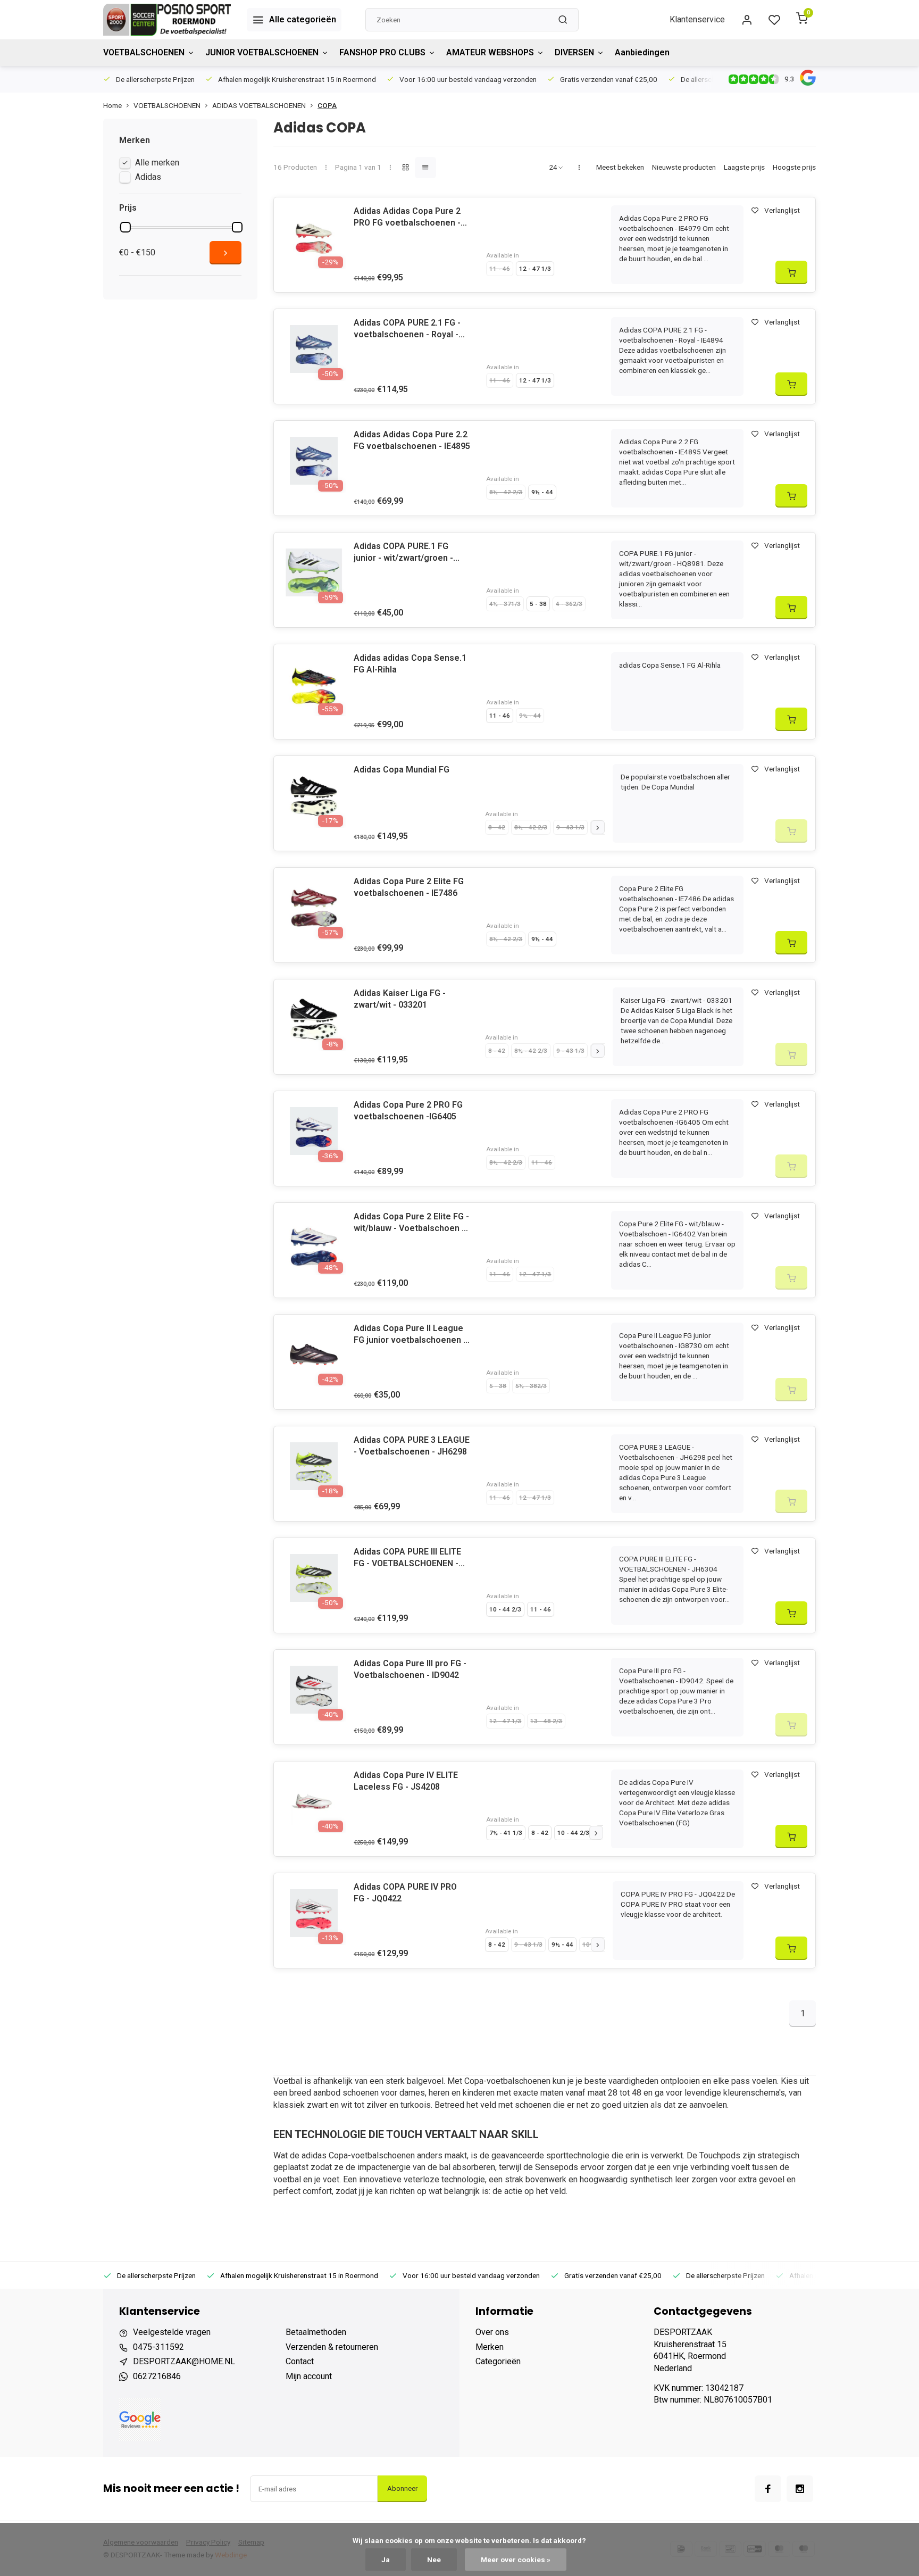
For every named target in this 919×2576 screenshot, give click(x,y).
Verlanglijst (782, 210)
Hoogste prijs (794, 167)
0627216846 (157, 2376)
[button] (598, 827)
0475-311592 (158, 2347)
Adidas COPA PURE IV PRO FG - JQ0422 (405, 1893)
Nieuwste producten (684, 167)
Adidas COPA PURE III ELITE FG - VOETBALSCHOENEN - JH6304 (407, 1558)
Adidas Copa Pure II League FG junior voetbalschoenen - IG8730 (410, 1335)
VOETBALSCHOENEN (144, 52)
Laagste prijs (744, 167)
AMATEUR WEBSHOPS (490, 52)
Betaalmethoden (316, 2332)
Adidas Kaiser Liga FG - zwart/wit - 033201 (400, 999)
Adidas (148, 177)
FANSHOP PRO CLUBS (382, 52)
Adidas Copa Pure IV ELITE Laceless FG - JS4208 (406, 1781)
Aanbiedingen (642, 52)
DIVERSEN (574, 52)
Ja (386, 2560)
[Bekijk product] (791, 272)
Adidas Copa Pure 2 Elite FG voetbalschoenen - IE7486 (409, 887)
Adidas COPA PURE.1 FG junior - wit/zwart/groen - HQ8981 (403, 553)
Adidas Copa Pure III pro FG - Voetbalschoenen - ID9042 (410, 1669)
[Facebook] (768, 2489)
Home (112, 105)
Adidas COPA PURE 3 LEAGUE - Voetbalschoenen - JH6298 (412, 1446)
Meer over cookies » (516, 2560)
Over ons (492, 2332)
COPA (327, 105)
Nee (434, 2560)
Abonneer (402, 2488)
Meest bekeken (620, 167)
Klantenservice (697, 19)
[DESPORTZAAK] (167, 20)
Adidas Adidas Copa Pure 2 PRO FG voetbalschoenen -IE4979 (407, 218)
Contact (300, 2361)
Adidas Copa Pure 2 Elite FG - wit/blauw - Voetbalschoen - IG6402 (411, 1223)
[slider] (126, 227)
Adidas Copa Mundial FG (402, 770)
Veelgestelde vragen (172, 2332)
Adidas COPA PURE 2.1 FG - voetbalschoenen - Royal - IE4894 (407, 329)
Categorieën (498, 2361)
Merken (490, 2347)
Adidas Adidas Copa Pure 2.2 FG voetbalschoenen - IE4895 (412, 440)
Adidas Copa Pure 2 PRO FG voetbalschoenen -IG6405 (408, 1111)
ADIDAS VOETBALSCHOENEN (259, 105)
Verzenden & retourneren (332, 2347)
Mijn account (309, 2376)
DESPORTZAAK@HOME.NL (184, 2361)
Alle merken (157, 163)
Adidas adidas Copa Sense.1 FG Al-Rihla (410, 664)
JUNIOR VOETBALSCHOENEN (262, 52)
